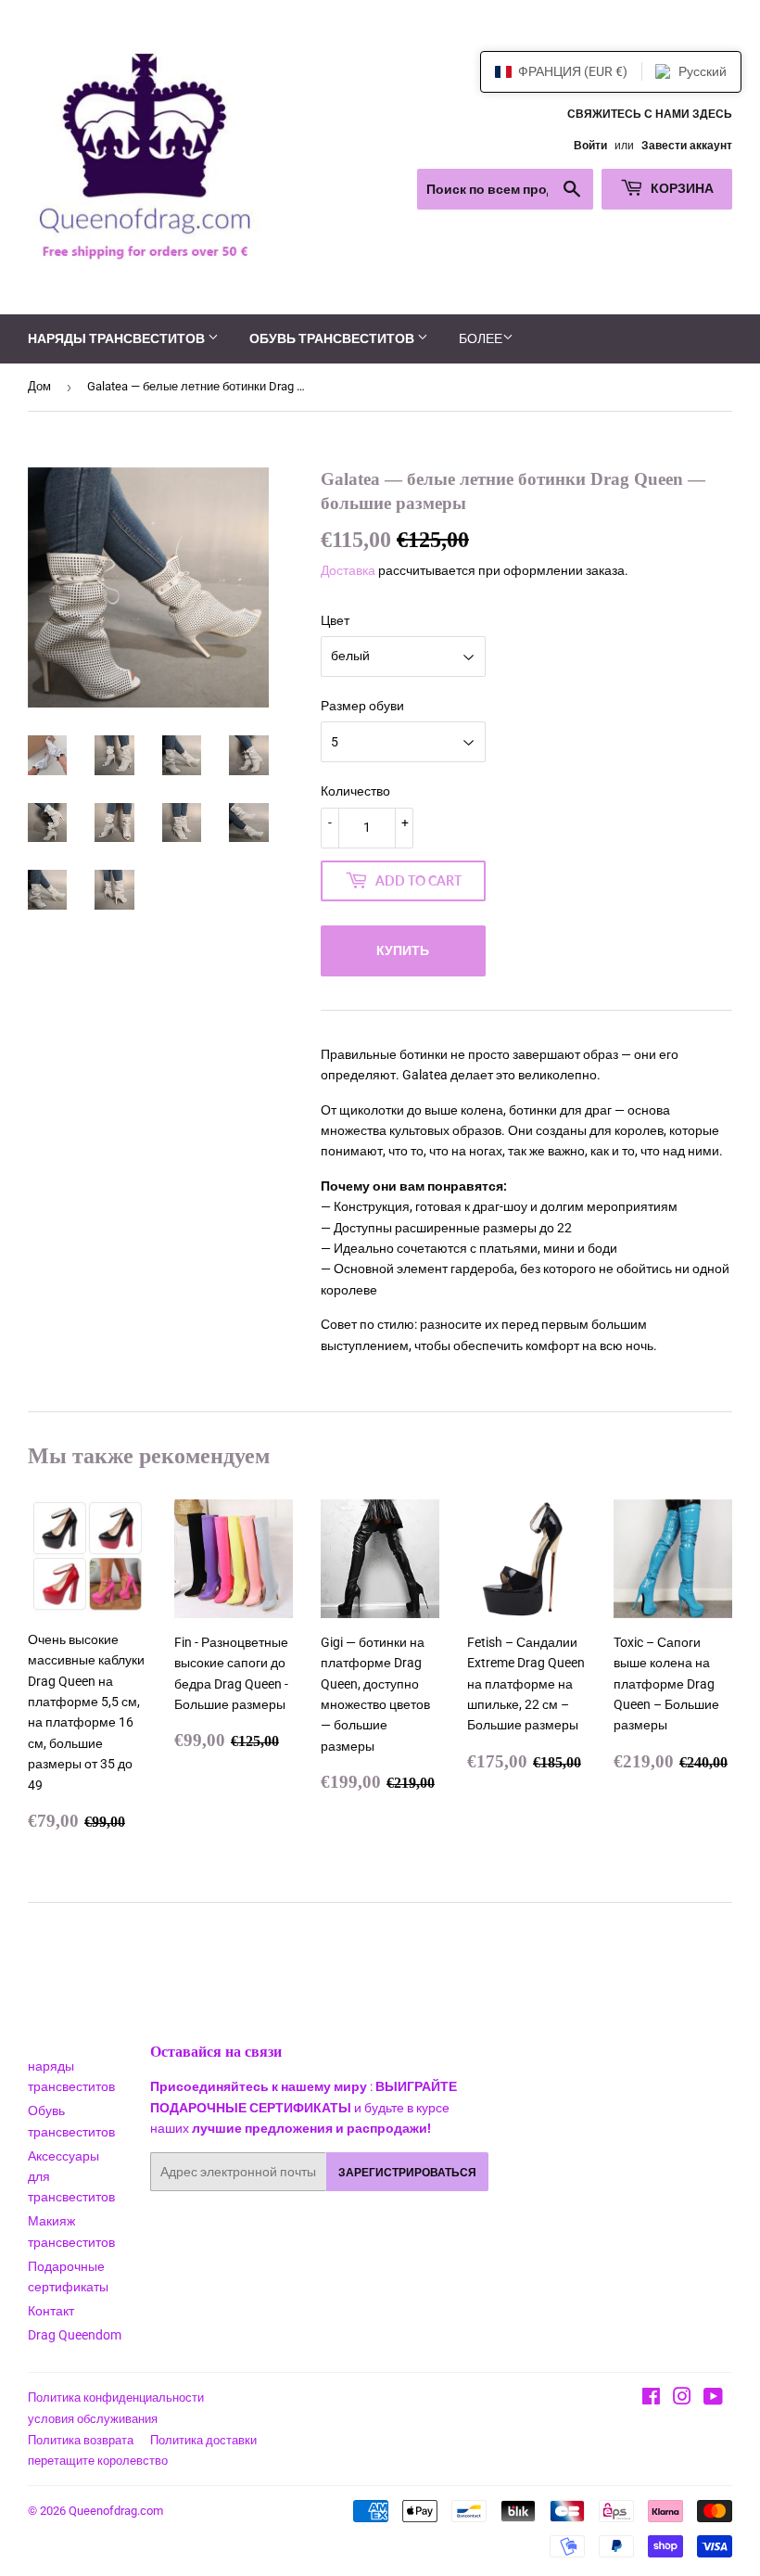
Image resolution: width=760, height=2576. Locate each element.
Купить (403, 950)
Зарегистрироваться (407, 2172)
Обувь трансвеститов (333, 338)
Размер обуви (362, 706)
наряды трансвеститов (118, 338)
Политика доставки (203, 2440)
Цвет (335, 620)
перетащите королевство (98, 2461)
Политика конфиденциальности (116, 2397)
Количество (355, 791)
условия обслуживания (93, 2419)
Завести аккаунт (687, 146)
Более (481, 338)
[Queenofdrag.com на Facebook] (651, 2399)
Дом (39, 386)
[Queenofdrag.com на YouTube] (713, 2399)
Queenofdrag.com (116, 2511)
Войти (590, 146)
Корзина (681, 188)
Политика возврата (81, 2440)
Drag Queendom (75, 2335)
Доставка (348, 570)
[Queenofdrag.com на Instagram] (682, 2399)
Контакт (51, 2311)
